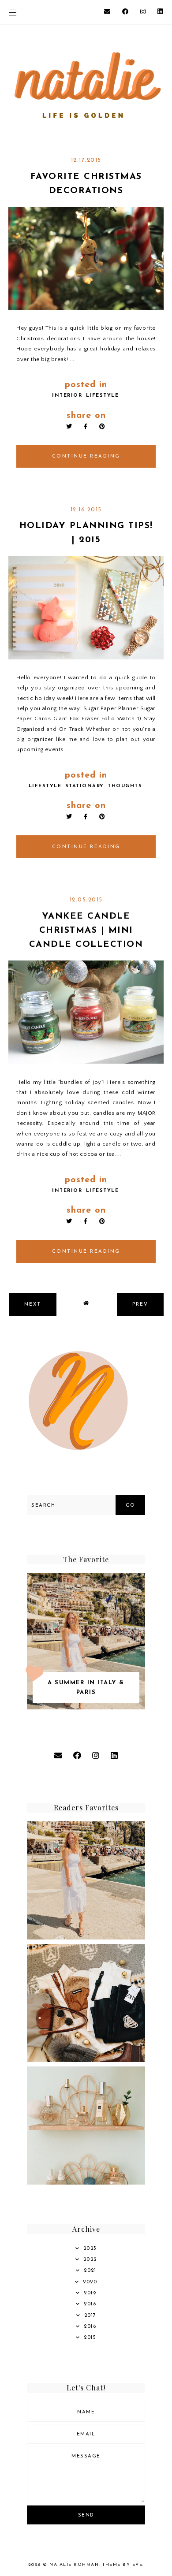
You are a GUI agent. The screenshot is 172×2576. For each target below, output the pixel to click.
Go (131, 1506)
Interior (67, 396)
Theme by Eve (122, 2565)
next (33, 1305)
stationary (85, 786)
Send (86, 2515)
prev (140, 1305)
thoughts (125, 786)
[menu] (13, 12)
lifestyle (103, 396)
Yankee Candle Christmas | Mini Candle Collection (86, 931)
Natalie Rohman (74, 2565)
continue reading (86, 456)
